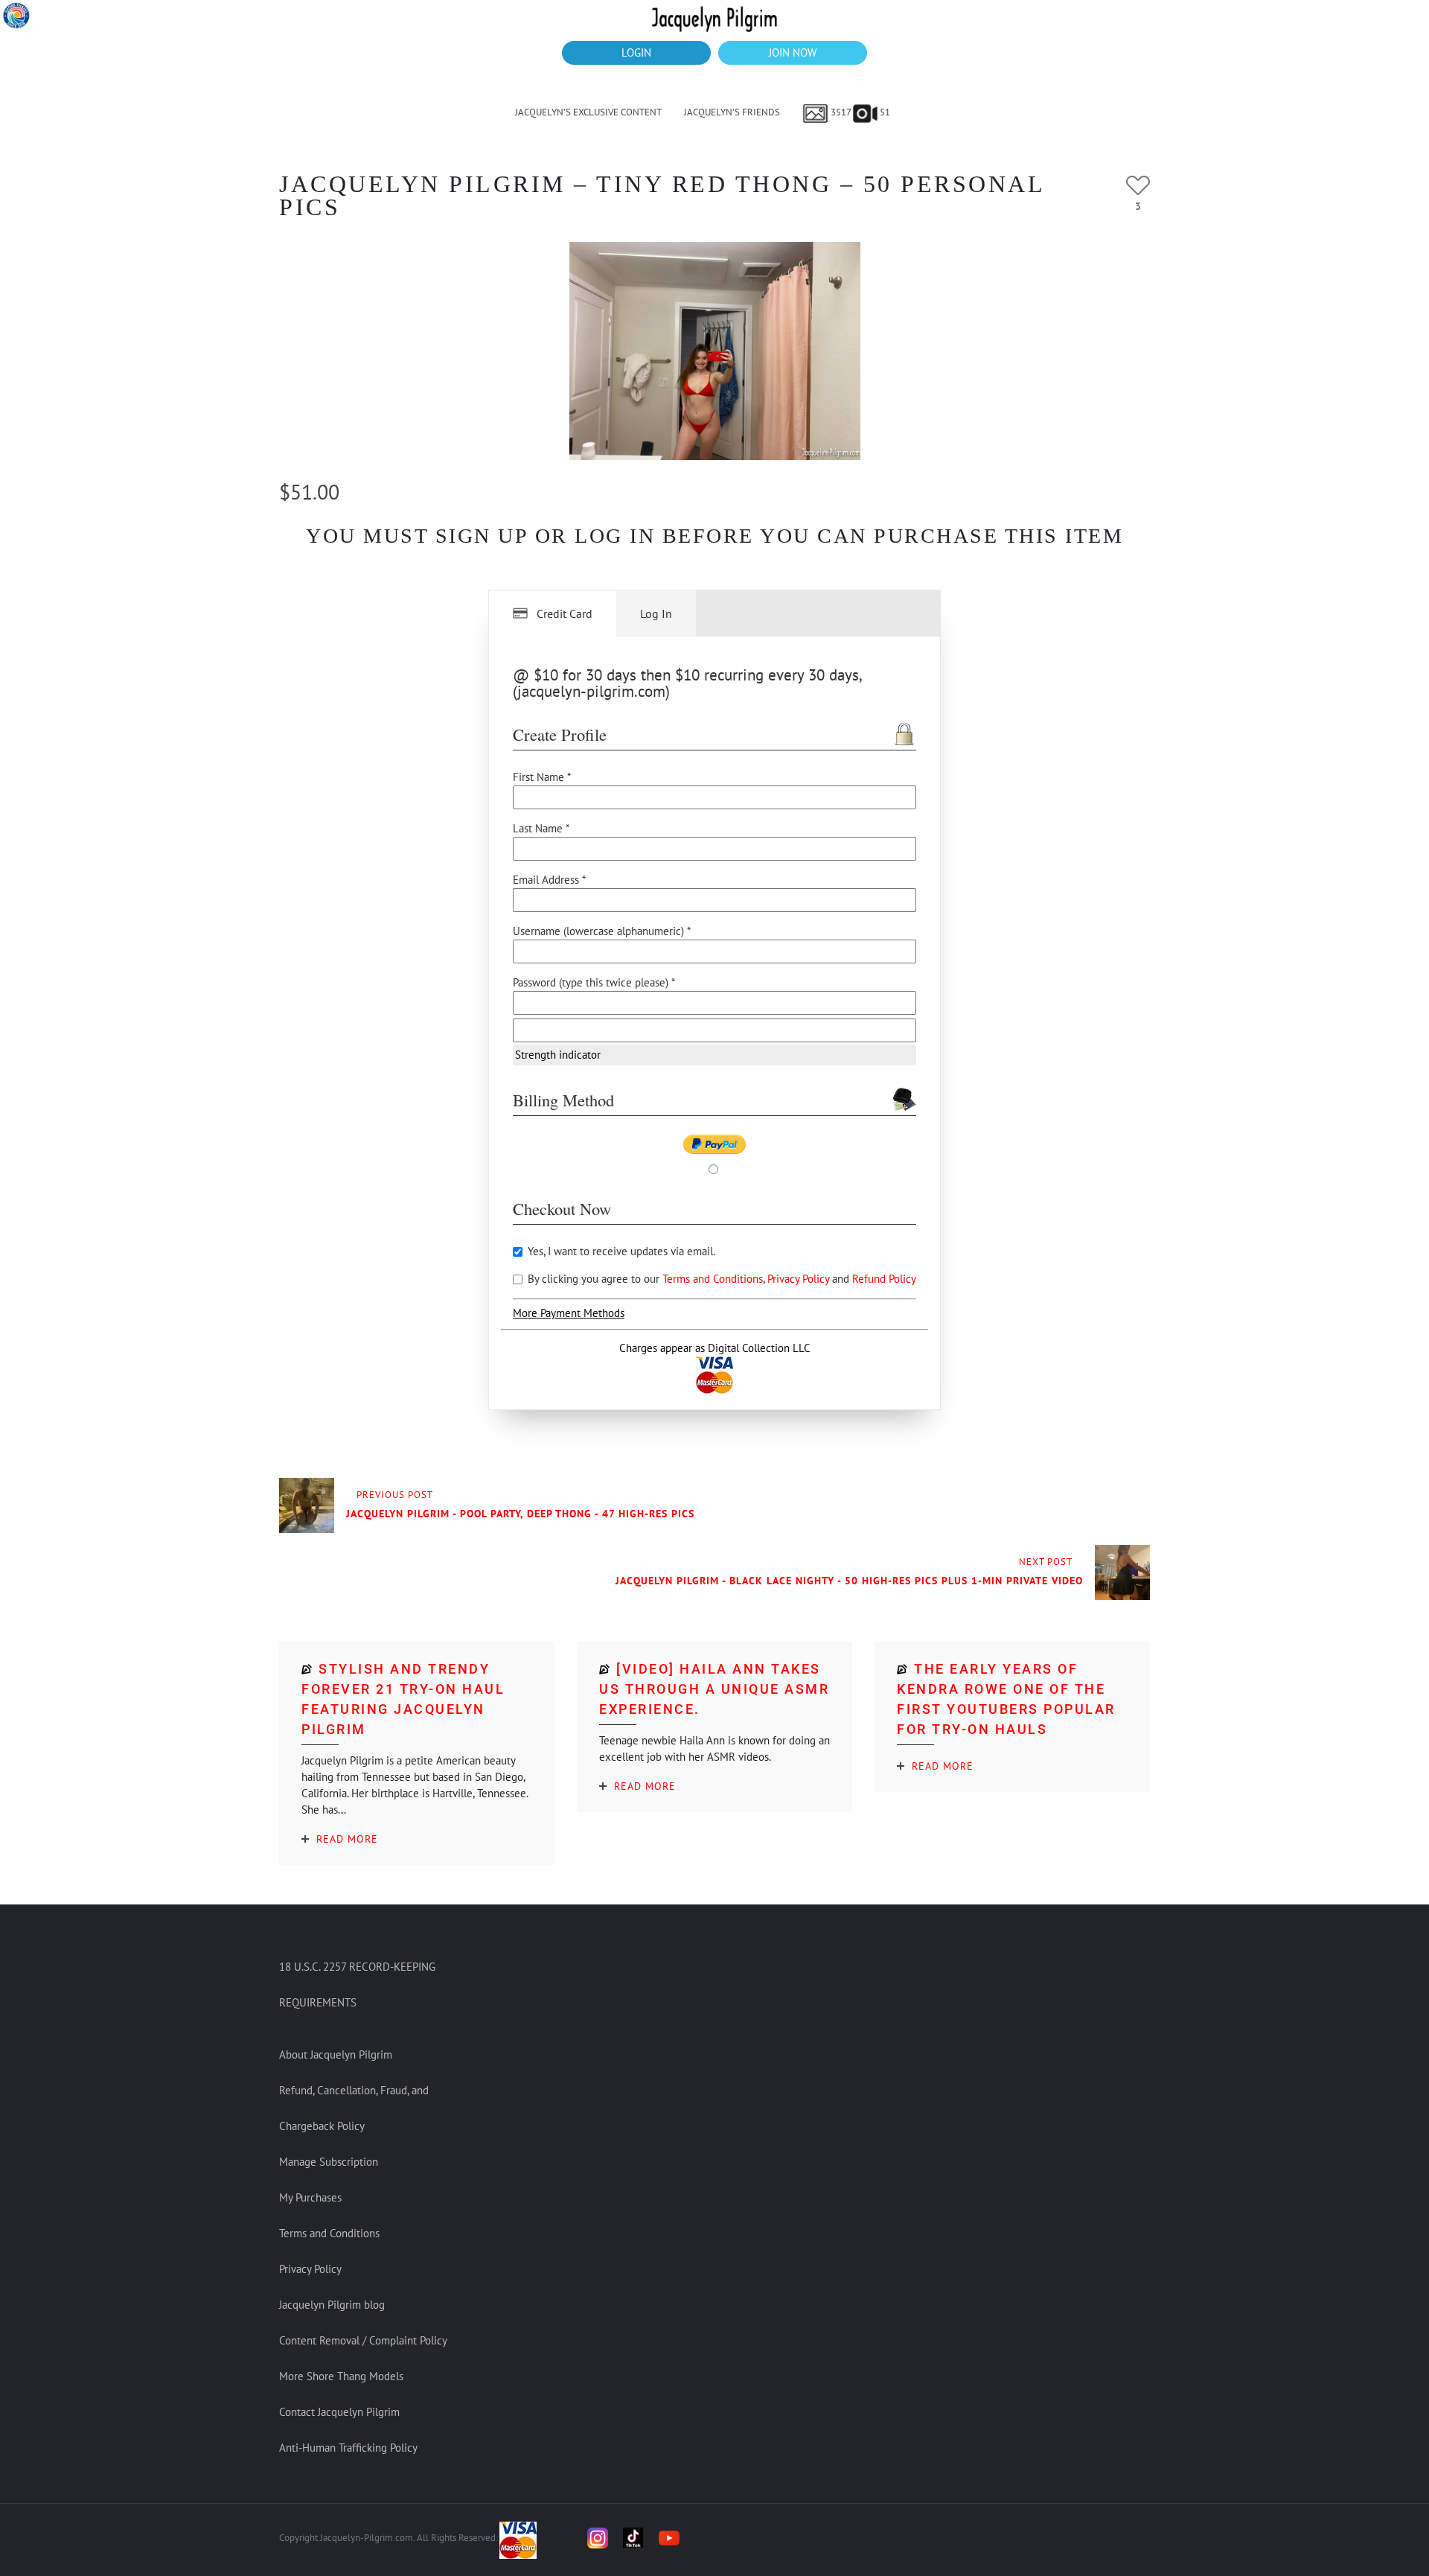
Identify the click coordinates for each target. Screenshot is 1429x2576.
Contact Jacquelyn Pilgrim (339, 2412)
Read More (347, 1839)
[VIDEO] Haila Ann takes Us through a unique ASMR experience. (714, 1689)
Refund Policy (884, 1279)
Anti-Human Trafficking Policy (348, 2448)
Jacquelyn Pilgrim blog (332, 2305)
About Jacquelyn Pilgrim (336, 2054)
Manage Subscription (329, 2162)
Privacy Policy (800, 1279)
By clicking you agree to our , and (720, 1279)
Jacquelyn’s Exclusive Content (588, 112)
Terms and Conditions (713, 1279)
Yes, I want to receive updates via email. (620, 1251)
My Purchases (310, 2197)
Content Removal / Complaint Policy (363, 2340)
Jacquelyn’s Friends (732, 112)
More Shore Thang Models (341, 2376)
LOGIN (636, 52)
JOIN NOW (793, 52)
